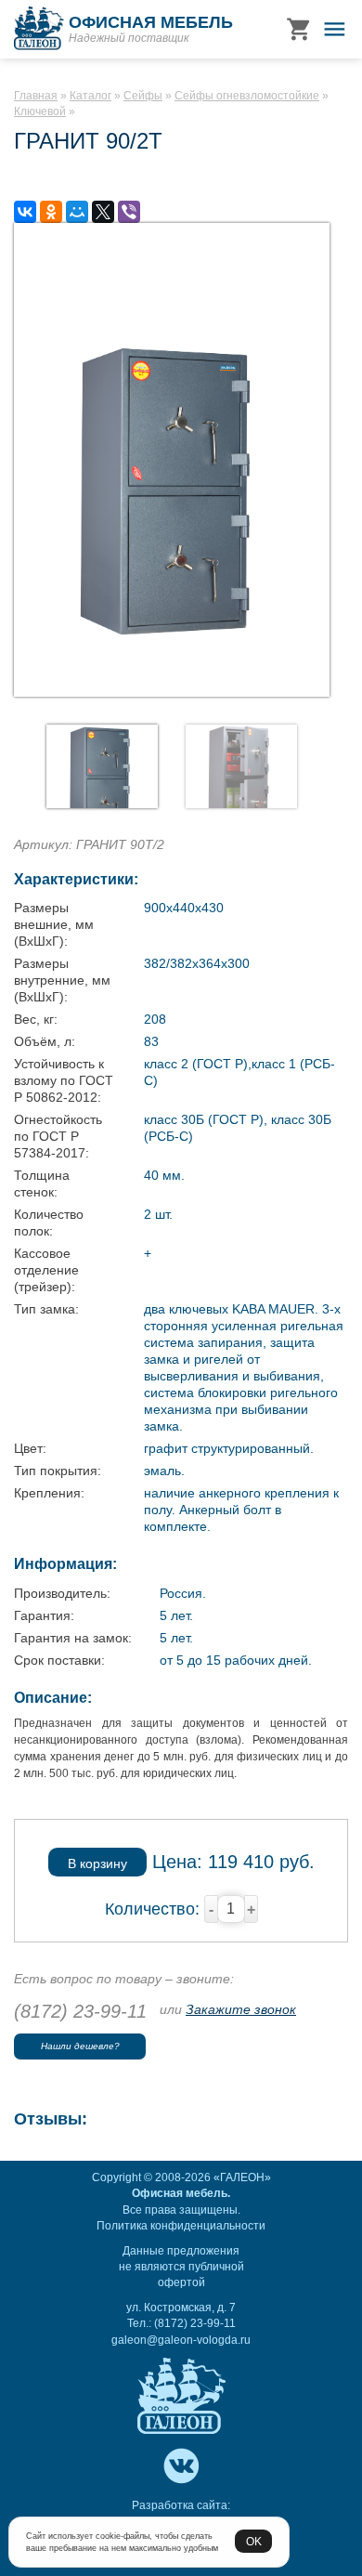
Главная (36, 96)
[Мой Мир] (77, 212)
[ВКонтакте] (25, 212)
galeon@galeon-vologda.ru (181, 2340)
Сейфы (143, 96)
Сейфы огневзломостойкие (247, 96)
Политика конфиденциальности (181, 2226)
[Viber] (129, 212)
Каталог (90, 96)
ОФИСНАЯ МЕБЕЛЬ (151, 22)
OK (254, 2541)
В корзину (97, 1863)
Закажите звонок (241, 2009)
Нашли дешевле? (80, 2046)
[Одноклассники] (51, 212)
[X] (103, 212)
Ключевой (40, 111)
